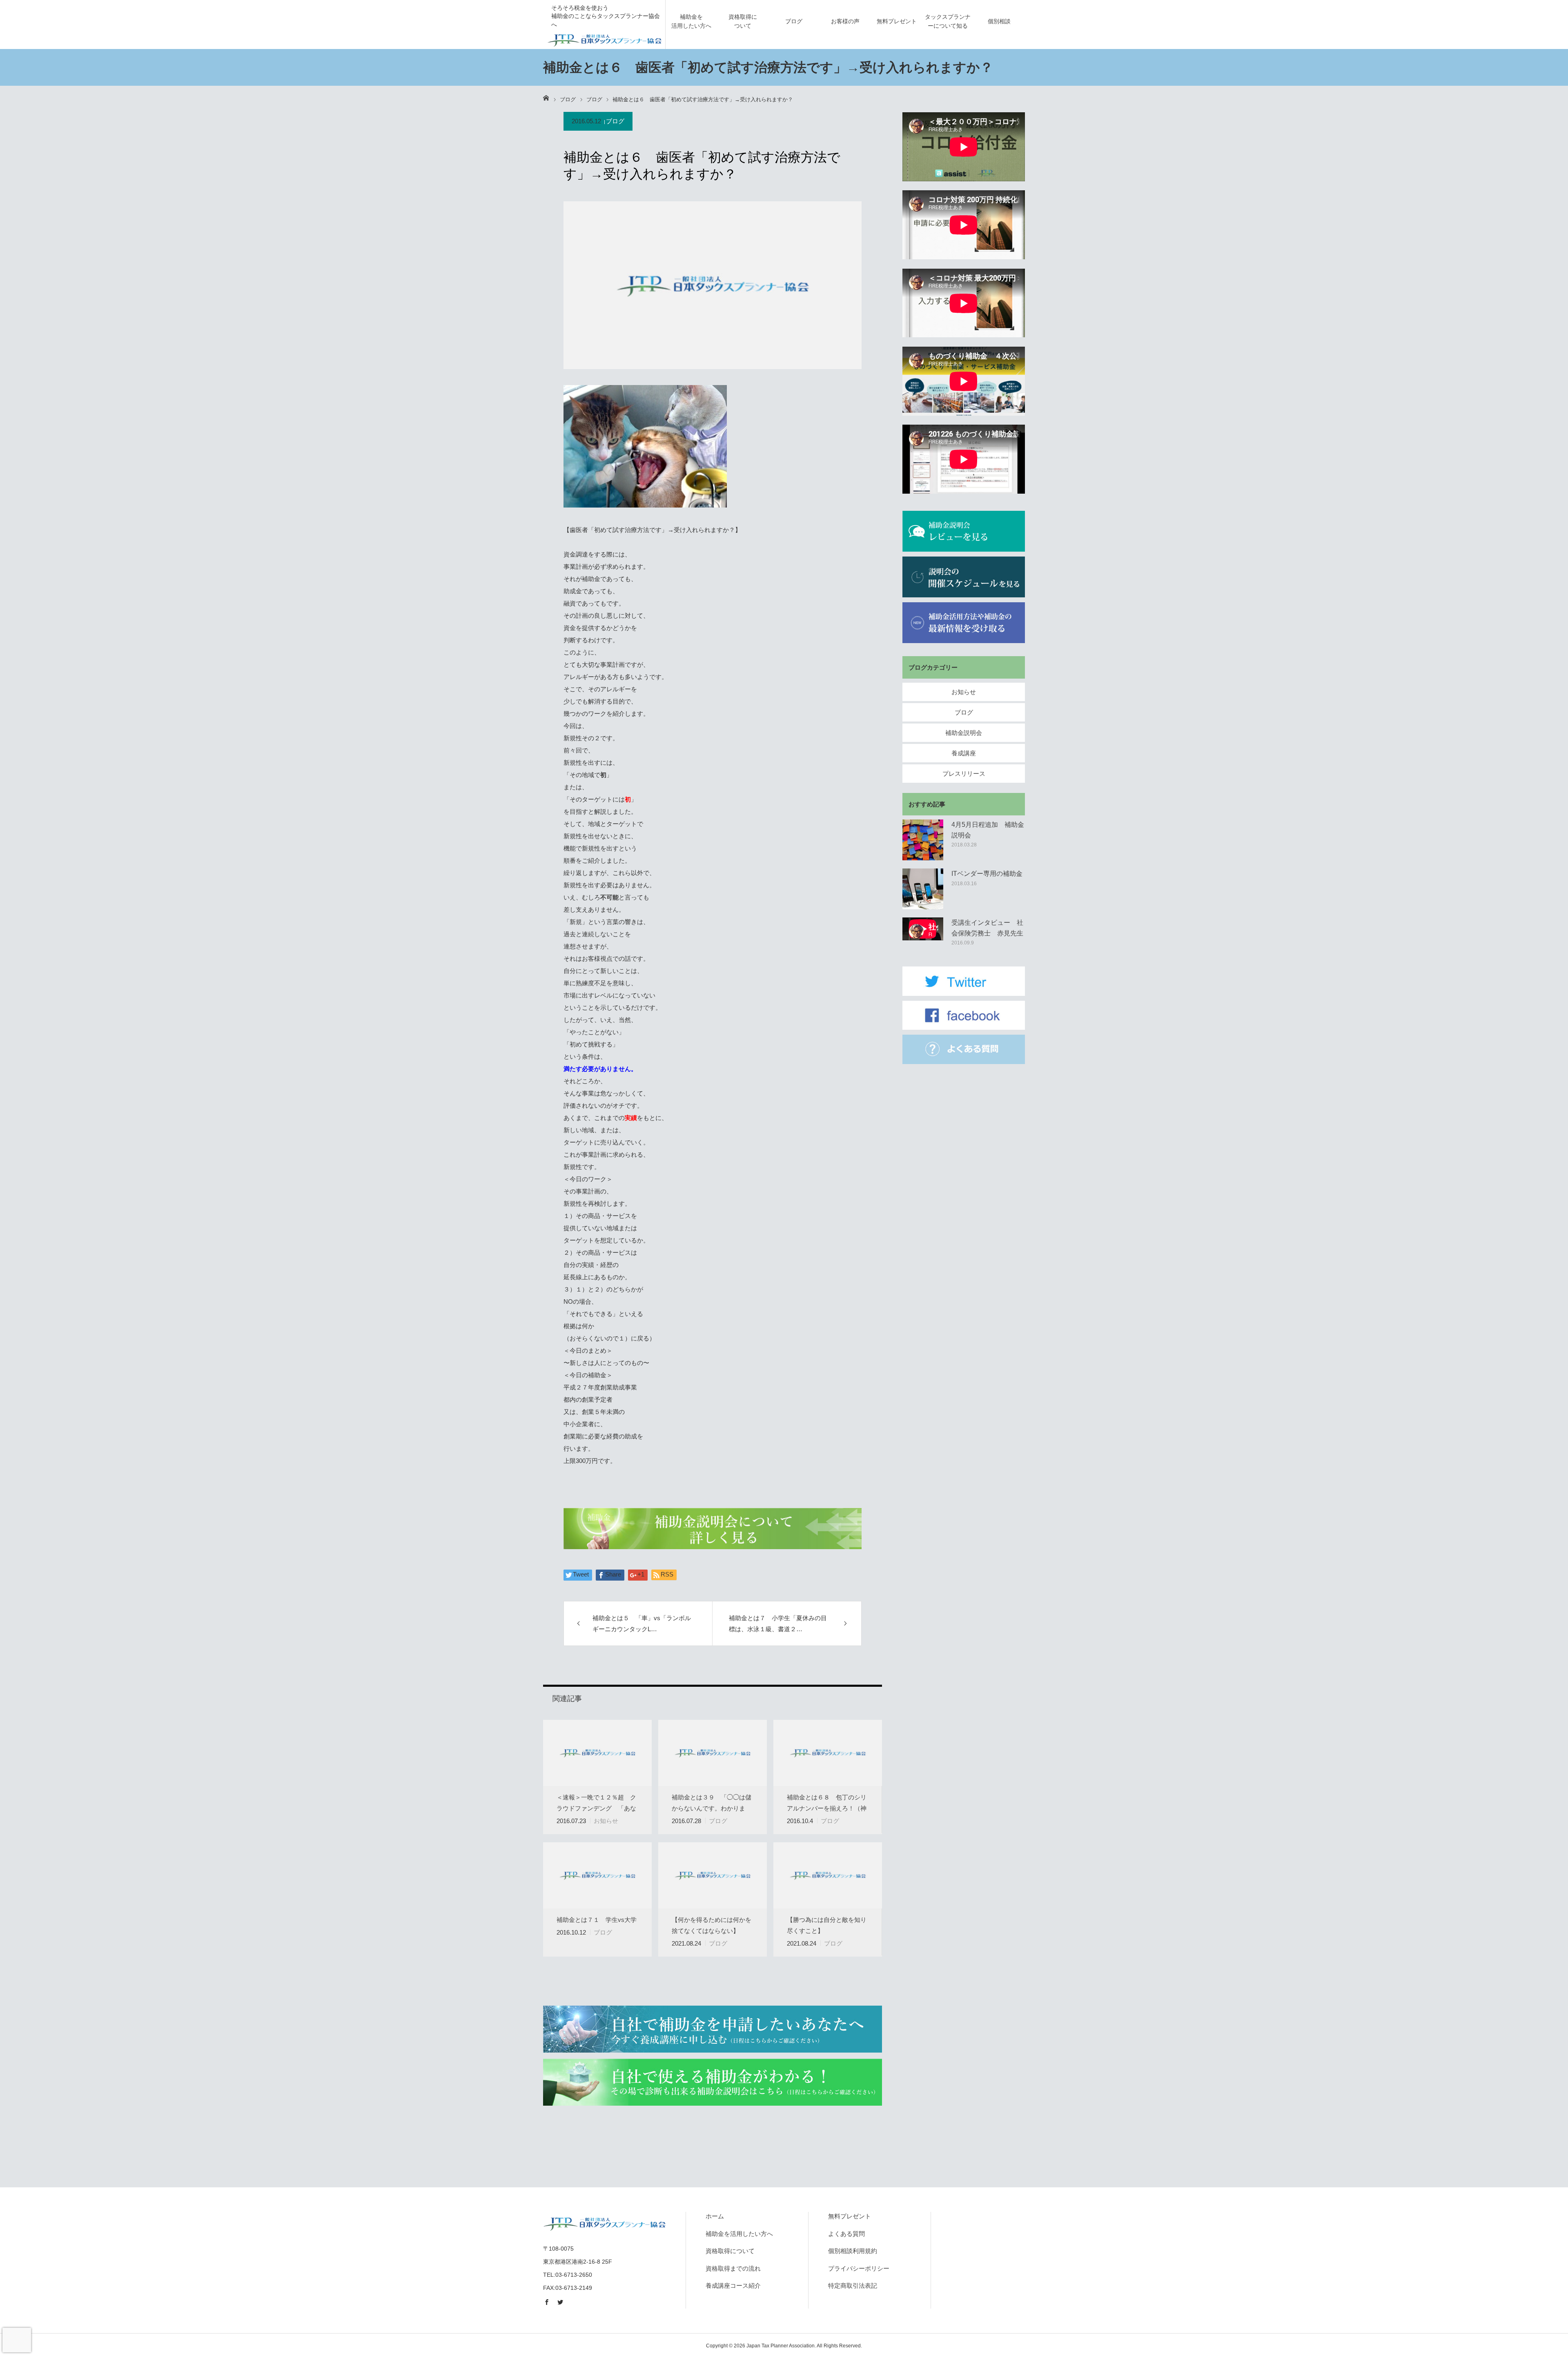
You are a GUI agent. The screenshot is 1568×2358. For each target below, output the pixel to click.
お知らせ (606, 1821)
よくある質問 (846, 2234)
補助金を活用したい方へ (691, 21)
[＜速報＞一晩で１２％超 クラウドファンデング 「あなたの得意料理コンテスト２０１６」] (597, 1753)
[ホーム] (546, 98)
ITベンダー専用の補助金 (987, 874)
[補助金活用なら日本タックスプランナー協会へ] (604, 39)
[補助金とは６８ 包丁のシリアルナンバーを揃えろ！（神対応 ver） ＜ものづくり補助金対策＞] (828, 1753)
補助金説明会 (964, 733)
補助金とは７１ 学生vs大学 (597, 1920)
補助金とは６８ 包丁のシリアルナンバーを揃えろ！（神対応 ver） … (827, 1808)
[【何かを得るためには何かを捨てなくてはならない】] (713, 1875)
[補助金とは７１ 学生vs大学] (597, 1875)
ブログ (794, 21)
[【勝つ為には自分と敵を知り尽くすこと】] (828, 1875)
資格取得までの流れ (733, 2268)
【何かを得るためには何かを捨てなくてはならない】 (712, 1925)
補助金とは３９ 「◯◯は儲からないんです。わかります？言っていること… (712, 1808)
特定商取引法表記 (853, 2286)
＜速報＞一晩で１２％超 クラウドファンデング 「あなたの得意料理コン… (596, 1808)
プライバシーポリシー (859, 2268)
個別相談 (999, 21)
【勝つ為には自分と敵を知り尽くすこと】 (827, 1925)
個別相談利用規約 (853, 2251)
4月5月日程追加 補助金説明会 (988, 830)
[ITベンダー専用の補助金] (923, 889)
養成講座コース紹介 (733, 2286)
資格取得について (743, 21)
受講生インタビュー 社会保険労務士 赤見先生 (987, 928)
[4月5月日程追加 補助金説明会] (923, 840)
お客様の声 (845, 21)
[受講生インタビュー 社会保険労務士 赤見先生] (923, 938)
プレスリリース (964, 774)
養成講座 (964, 753)
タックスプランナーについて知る (948, 21)
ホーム (715, 2216)
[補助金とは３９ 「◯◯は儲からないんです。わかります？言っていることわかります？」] (713, 1753)
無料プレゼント (897, 21)
